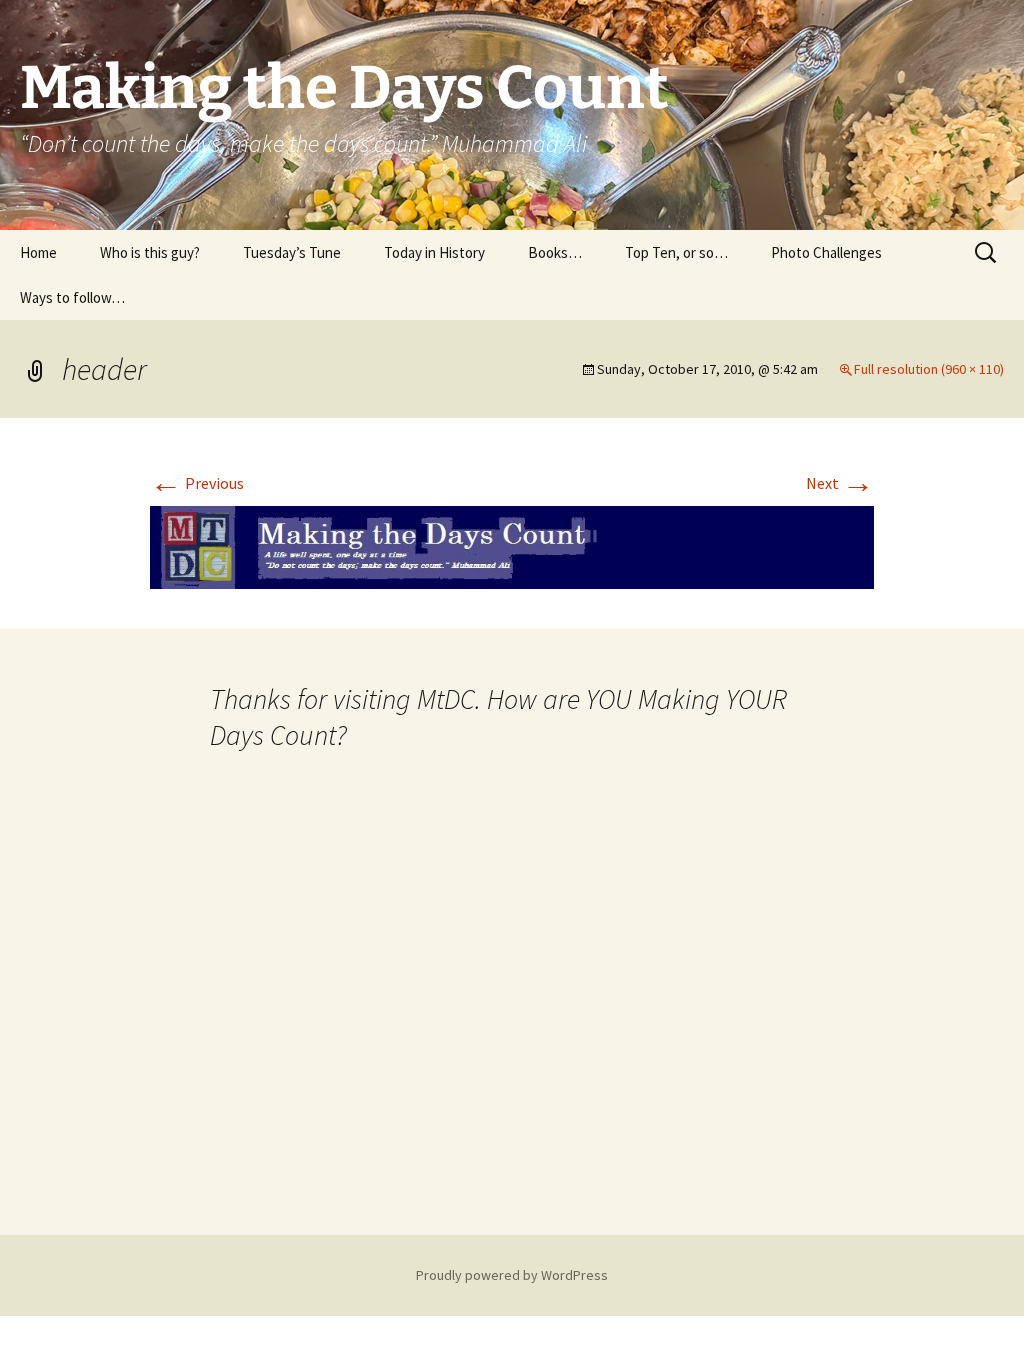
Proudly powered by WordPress (512, 1275)
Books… (555, 252)
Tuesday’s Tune (292, 252)
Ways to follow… (72, 297)
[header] (512, 545)
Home (38, 252)
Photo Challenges (826, 252)
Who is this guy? (150, 252)
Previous (197, 483)
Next (840, 483)
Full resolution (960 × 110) (929, 369)
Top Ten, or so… (676, 252)
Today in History (434, 252)
